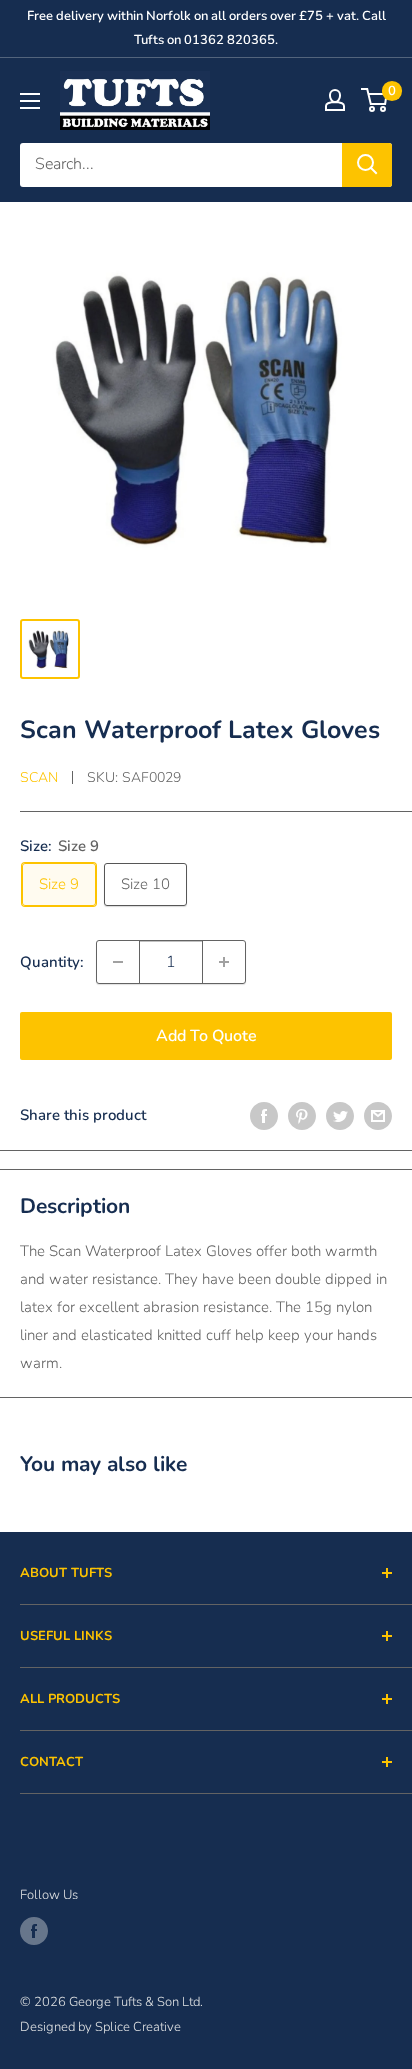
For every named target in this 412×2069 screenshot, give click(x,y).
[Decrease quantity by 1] (118, 962)
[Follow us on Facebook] (34, 1931)
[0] (375, 100)
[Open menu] (30, 101)
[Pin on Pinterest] (302, 1114)
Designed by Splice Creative (100, 2027)
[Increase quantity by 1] (224, 962)
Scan (39, 777)
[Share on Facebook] (264, 1114)
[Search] (367, 165)
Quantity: (52, 962)
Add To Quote (206, 1036)
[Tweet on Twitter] (340, 1114)
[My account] (335, 100)
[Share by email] (378, 1114)
